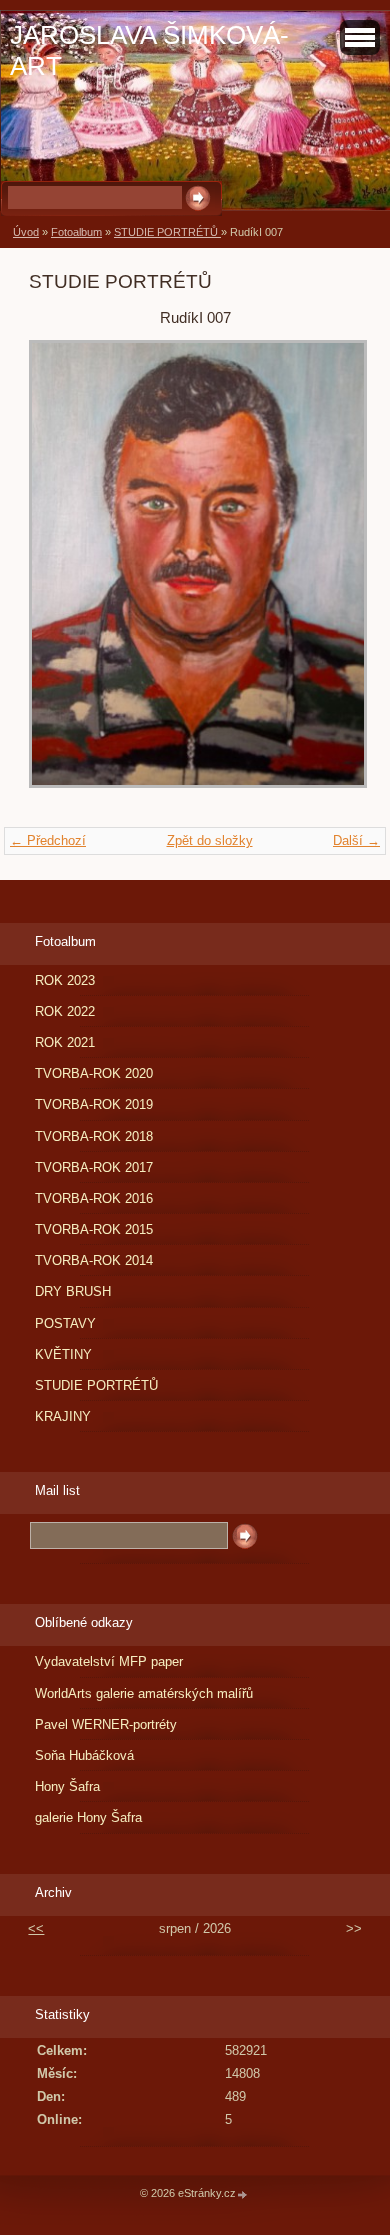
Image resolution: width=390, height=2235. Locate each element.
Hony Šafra (67, 1786)
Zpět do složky (210, 840)
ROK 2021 (65, 1042)
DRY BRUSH (73, 1291)
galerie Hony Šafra (88, 1817)
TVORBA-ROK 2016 (94, 1198)
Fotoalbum (76, 232)
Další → (356, 840)
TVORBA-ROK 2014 (94, 1260)
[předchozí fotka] (61, 574)
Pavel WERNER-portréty (106, 1724)
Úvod (26, 232)
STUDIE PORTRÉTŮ (167, 232)
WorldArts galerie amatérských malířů (144, 1693)
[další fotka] (328, 574)
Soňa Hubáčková (84, 1755)
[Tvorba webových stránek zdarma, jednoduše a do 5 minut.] (243, 2194)
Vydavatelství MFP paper (109, 1661)
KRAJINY (63, 1416)
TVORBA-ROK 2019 (94, 1104)
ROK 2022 (65, 1011)
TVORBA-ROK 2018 (94, 1136)
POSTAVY (65, 1323)
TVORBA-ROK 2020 (94, 1073)
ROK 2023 (65, 980)
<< (36, 1928)
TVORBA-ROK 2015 (94, 1229)
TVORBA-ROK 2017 (94, 1167)
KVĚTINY (63, 1354)
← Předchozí (48, 840)
